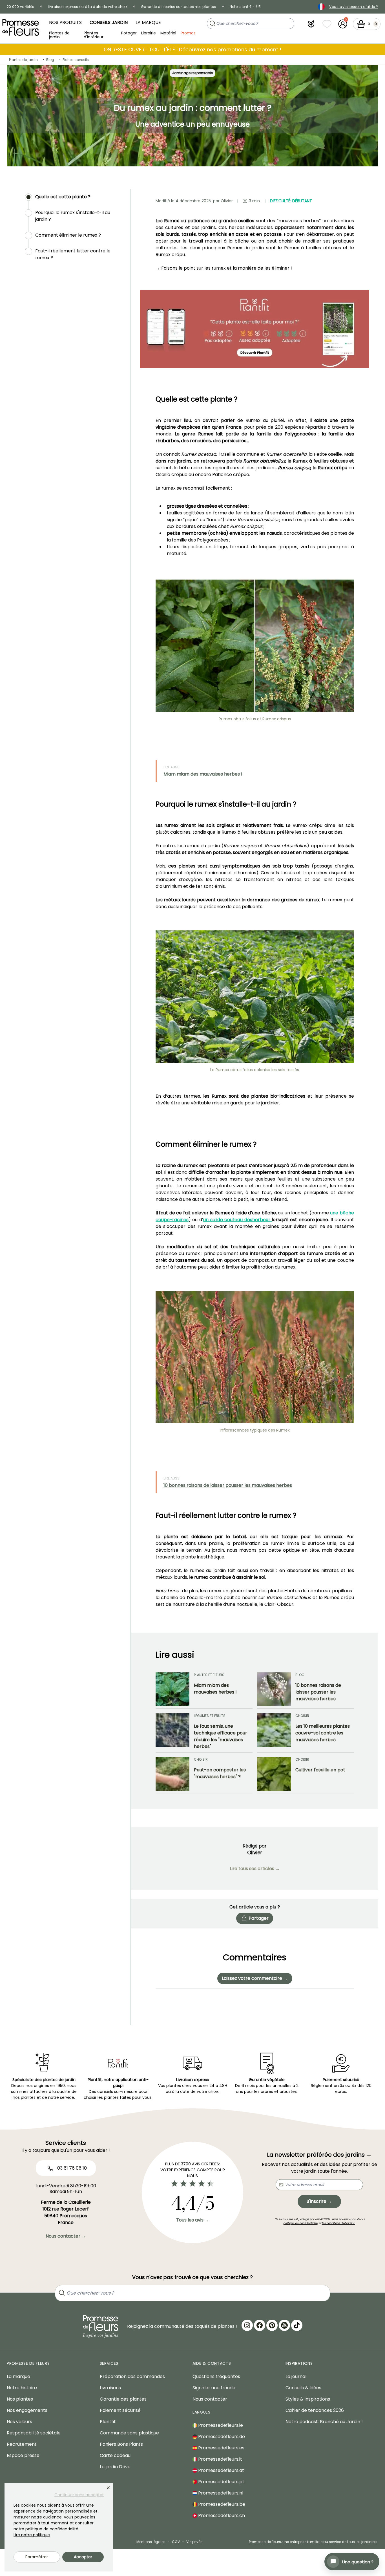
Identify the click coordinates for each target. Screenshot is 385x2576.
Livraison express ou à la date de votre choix (88, 7)
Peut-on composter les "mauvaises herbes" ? (220, 1773)
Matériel (168, 33)
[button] (311, 24)
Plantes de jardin (59, 35)
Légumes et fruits (210, 1716)
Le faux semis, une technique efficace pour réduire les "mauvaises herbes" (221, 1736)
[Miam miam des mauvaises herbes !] (172, 1689)
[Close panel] (108, 2488)
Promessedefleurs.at (221, 2470)
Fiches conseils (76, 60)
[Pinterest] (272, 2325)
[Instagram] (247, 2325)
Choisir (302, 1716)
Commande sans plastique (129, 2433)
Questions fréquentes (216, 2376)
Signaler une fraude (214, 2388)
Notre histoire (22, 2388)
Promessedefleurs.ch (221, 2516)
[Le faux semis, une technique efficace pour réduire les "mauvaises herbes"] (172, 1732)
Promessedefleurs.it (220, 2459)
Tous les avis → (193, 2220)
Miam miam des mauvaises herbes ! (203, 774)
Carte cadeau (115, 2455)
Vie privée (194, 2542)
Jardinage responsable (193, 73)
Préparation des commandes (132, 2376)
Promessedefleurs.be (221, 2504)
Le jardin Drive (115, 2467)
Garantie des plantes (123, 2399)
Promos (188, 33)
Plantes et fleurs (209, 1675)
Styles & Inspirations (308, 2399)
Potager (129, 33)
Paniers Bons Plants (121, 2444)
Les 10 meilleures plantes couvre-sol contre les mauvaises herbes (323, 1733)
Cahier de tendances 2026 (315, 2410)
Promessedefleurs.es (221, 2448)
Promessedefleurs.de (221, 2437)
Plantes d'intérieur (94, 35)
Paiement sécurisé (120, 2410)
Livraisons (110, 2388)
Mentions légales (151, 2542)
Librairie (149, 33)
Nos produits (65, 22)
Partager (259, 1918)
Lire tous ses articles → (255, 1869)
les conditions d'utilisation (338, 2223)
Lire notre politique (32, 2535)
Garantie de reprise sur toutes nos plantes (179, 7)
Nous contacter (210, 2399)
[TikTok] (297, 2325)
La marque (148, 22)
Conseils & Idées (303, 2388)
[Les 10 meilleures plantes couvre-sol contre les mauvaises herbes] (274, 1732)
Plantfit (108, 2422)
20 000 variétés (21, 7)
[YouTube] (284, 2325)
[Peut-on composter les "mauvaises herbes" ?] (172, 1774)
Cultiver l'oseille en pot (320, 1770)
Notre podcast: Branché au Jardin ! (324, 2422)
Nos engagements (27, 2410)
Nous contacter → (66, 2236)
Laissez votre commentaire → (255, 1978)
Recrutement (22, 2444)
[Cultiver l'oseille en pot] (274, 1774)
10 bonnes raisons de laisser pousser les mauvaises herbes (228, 1485)
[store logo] (21, 27)
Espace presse (23, 2455)
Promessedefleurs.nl (220, 2493)
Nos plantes (20, 2399)
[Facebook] (260, 2325)
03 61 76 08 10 (71, 2168)
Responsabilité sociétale (34, 2433)
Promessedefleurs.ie (220, 2425)
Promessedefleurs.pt (221, 2482)
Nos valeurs (19, 2422)
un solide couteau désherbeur (238, 1220)
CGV (176, 2542)
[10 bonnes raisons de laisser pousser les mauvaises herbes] (274, 1689)
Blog (50, 60)
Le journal (296, 2376)
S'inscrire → (319, 2201)
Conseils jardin (109, 22)
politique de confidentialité (300, 2223)
